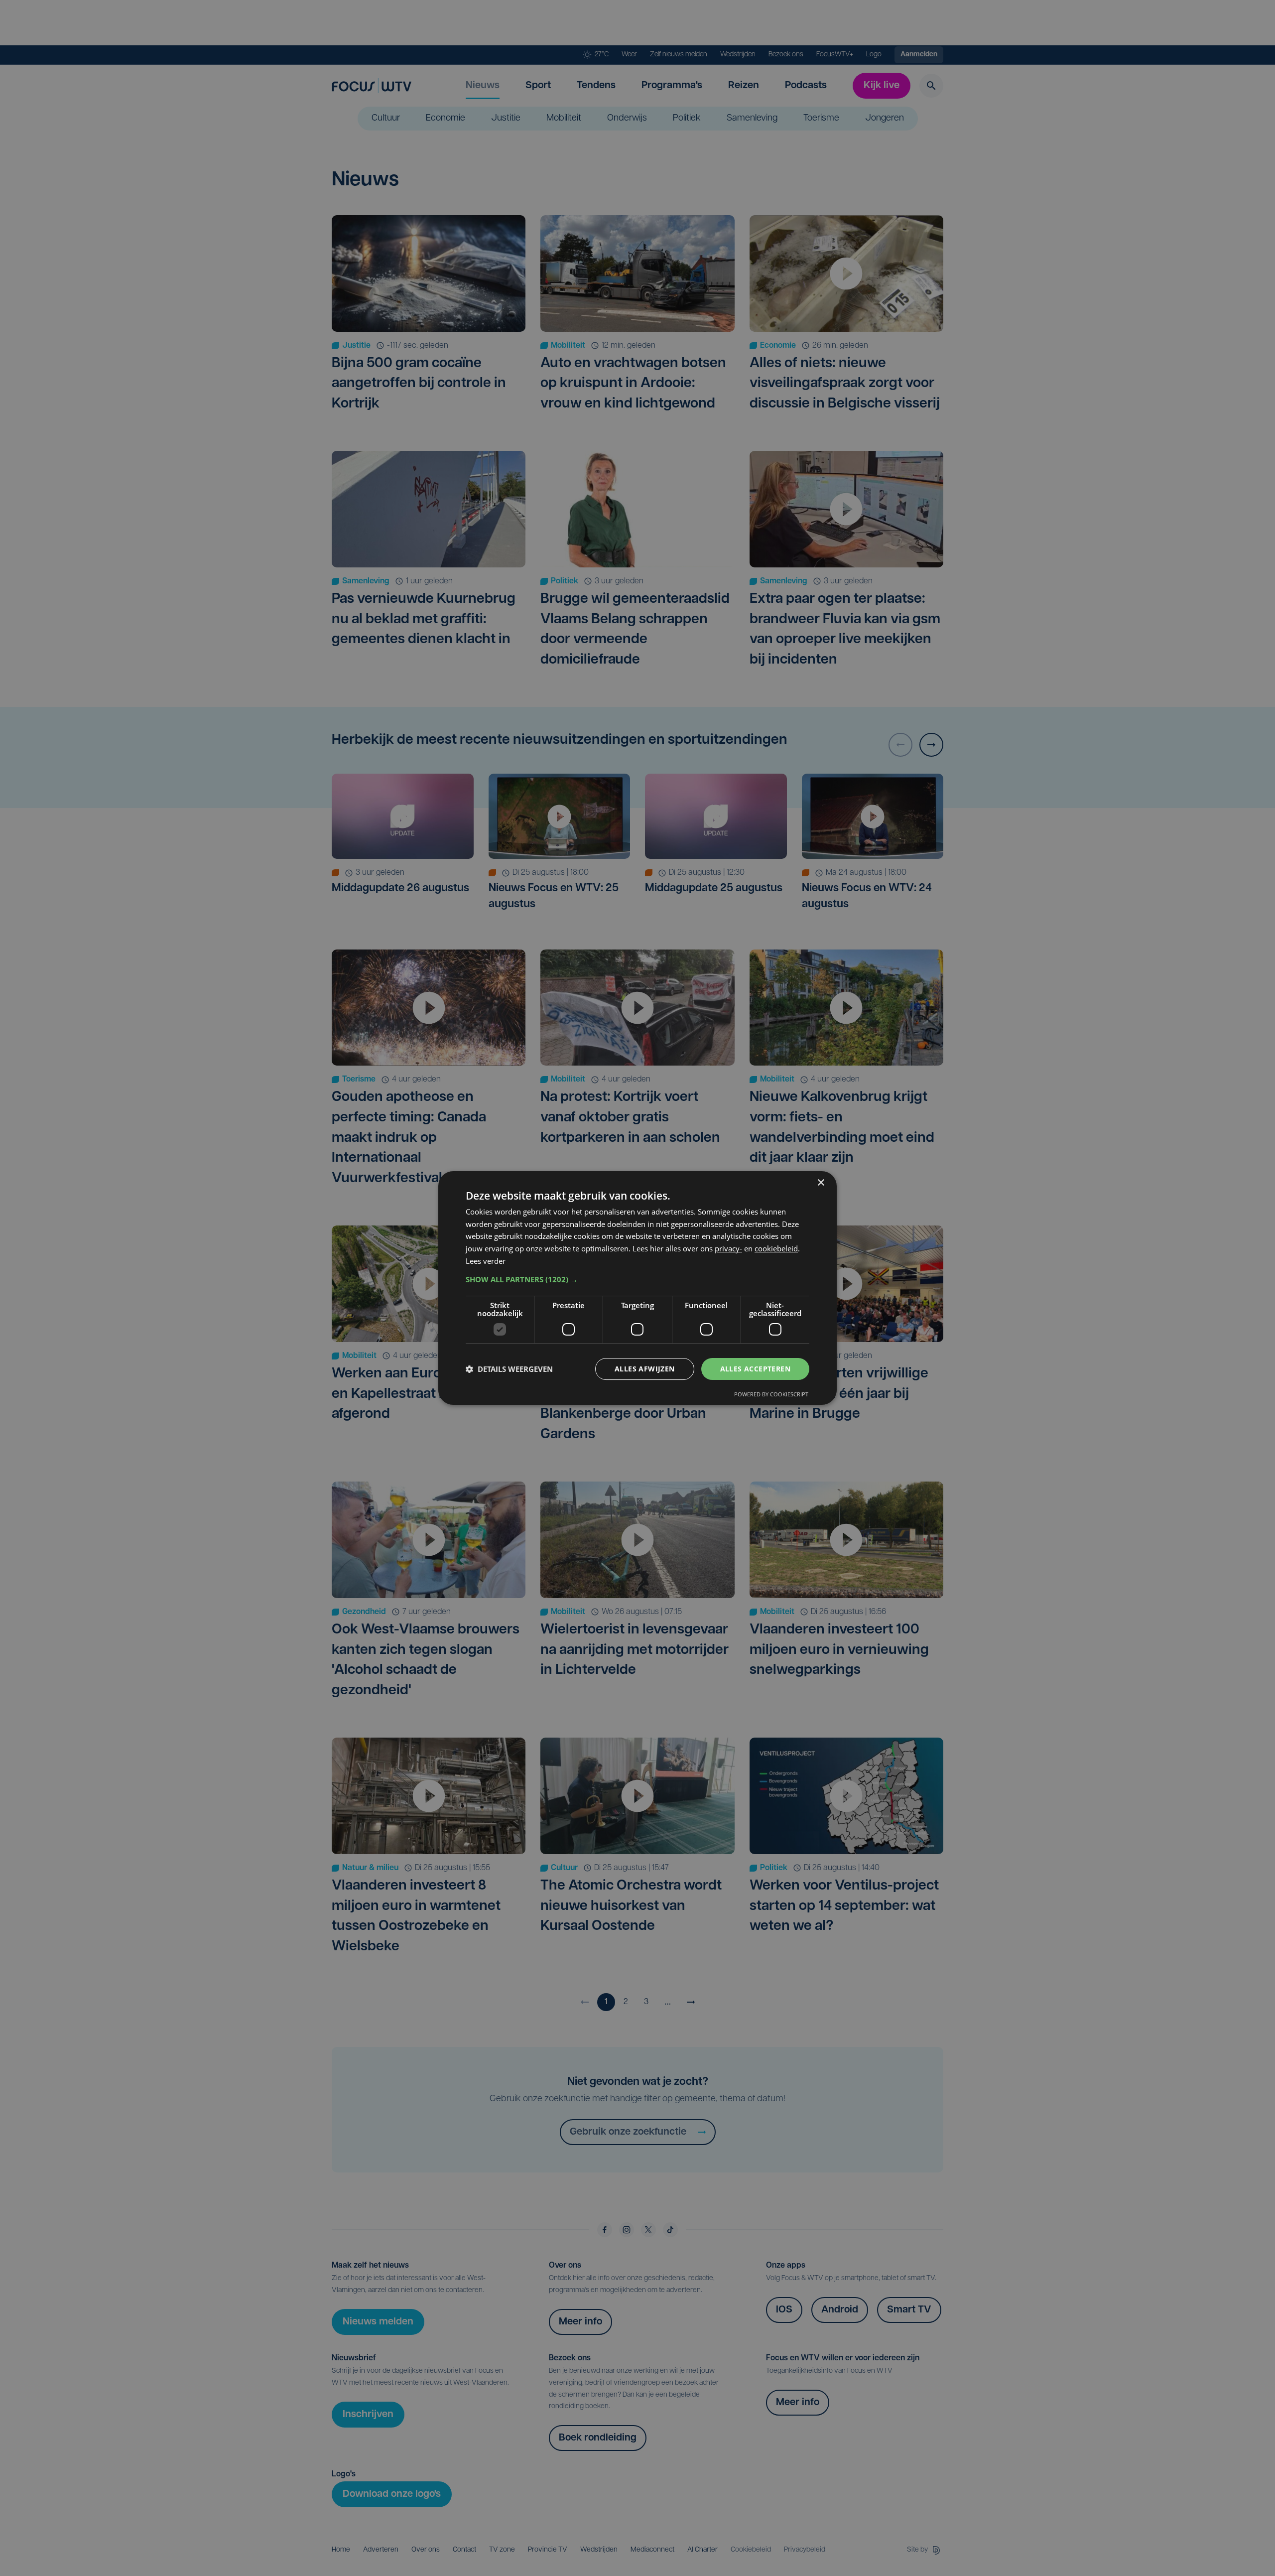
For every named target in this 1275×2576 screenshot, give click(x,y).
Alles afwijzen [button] (645, 1369)
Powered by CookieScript (771, 1394)
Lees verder (486, 1261)
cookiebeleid (776, 1248)
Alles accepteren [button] (755, 1369)
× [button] (821, 1183)
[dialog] (637, 1288)
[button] (637, 1279)
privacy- (728, 1248)
